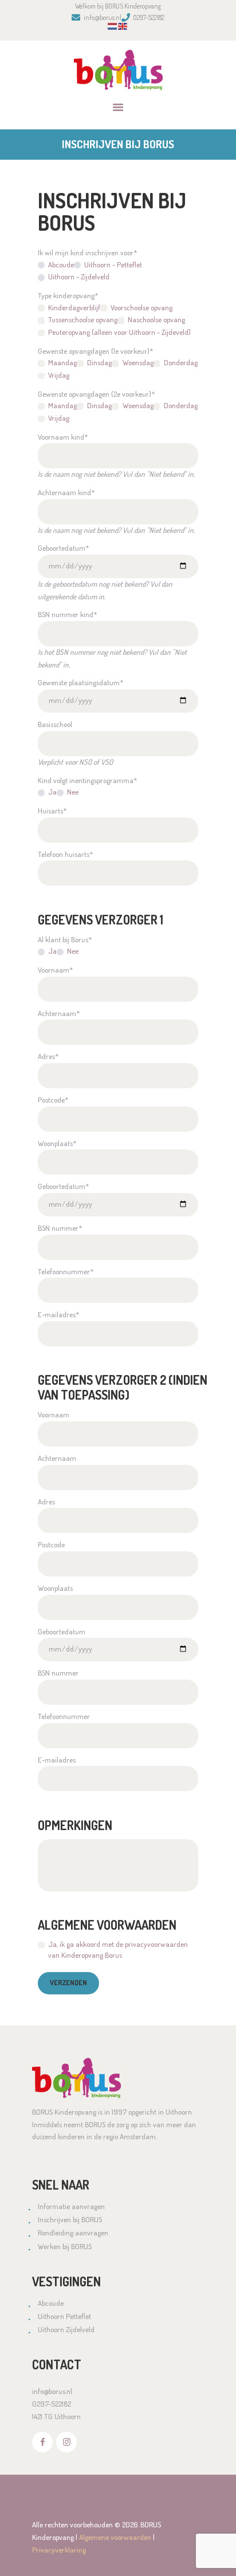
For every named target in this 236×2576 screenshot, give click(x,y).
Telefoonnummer (64, 1716)
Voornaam (54, 1415)
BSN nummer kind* (67, 614)
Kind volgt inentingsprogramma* (87, 780)
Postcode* (53, 1100)
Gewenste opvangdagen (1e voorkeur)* (95, 351)
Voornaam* (55, 970)
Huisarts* (52, 811)
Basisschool (55, 724)
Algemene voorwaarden (115, 2537)
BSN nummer (58, 1673)
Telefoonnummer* (66, 1271)
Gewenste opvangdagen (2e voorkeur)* (96, 394)
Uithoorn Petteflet (64, 2316)
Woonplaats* (57, 1143)
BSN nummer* (60, 1228)
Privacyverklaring (59, 2550)
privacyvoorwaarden (156, 1944)
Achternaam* (59, 1013)
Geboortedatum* (63, 548)
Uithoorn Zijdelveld (66, 2329)
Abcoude (51, 2303)
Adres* (48, 1056)
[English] (123, 29)
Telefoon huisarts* (65, 854)
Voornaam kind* (63, 437)
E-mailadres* (58, 1314)
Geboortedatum (62, 1631)
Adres (46, 1502)
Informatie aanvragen (71, 2206)
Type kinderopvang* (68, 295)
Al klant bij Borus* (65, 939)
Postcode (51, 1544)
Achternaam (57, 1458)
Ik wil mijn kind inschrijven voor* (87, 252)
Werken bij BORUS (65, 2246)
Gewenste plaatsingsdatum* (80, 682)
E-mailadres (57, 1760)
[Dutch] (113, 29)
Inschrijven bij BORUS (70, 2219)
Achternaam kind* (66, 492)
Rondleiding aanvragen (73, 2233)
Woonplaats (55, 1588)
